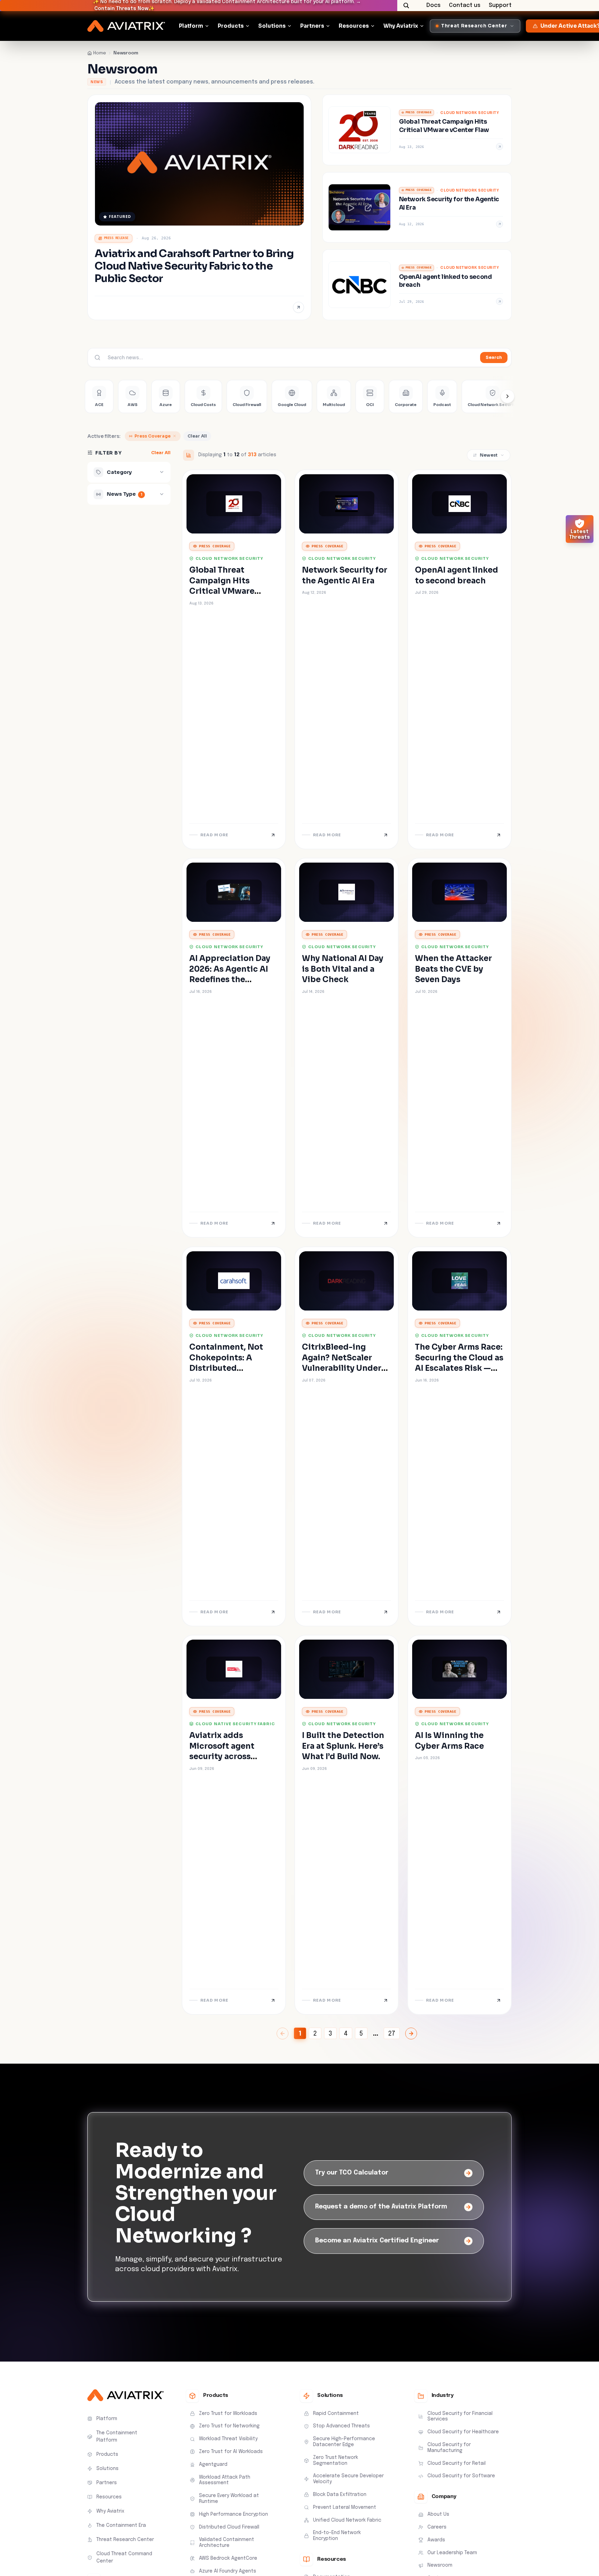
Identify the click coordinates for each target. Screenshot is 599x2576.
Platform (191, 26)
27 (392, 2034)
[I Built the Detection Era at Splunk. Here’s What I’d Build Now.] (346, 1825)
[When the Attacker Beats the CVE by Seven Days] (459, 1048)
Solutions (272, 26)
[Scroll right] (507, 396)
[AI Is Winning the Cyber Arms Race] (459, 1825)
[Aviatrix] (126, 26)
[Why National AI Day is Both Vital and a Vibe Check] (346, 1048)
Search (494, 357)
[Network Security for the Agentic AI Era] (417, 208)
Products (231, 26)
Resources (354, 26)
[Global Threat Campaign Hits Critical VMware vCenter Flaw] (417, 130)
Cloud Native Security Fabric (235, 1724)
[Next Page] (411, 2034)
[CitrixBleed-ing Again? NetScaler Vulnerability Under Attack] (346, 1436)
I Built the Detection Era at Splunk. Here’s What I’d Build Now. (343, 1746)
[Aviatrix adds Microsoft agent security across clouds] (234, 1825)
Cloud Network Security (470, 113)
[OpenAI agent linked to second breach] (417, 285)
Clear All (197, 436)
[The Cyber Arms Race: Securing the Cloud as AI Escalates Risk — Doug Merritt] (459, 1436)
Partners (312, 26)
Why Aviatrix (401, 26)
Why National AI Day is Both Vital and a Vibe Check (343, 969)
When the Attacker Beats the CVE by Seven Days (453, 969)
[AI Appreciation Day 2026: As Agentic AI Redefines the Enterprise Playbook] (234, 1048)
